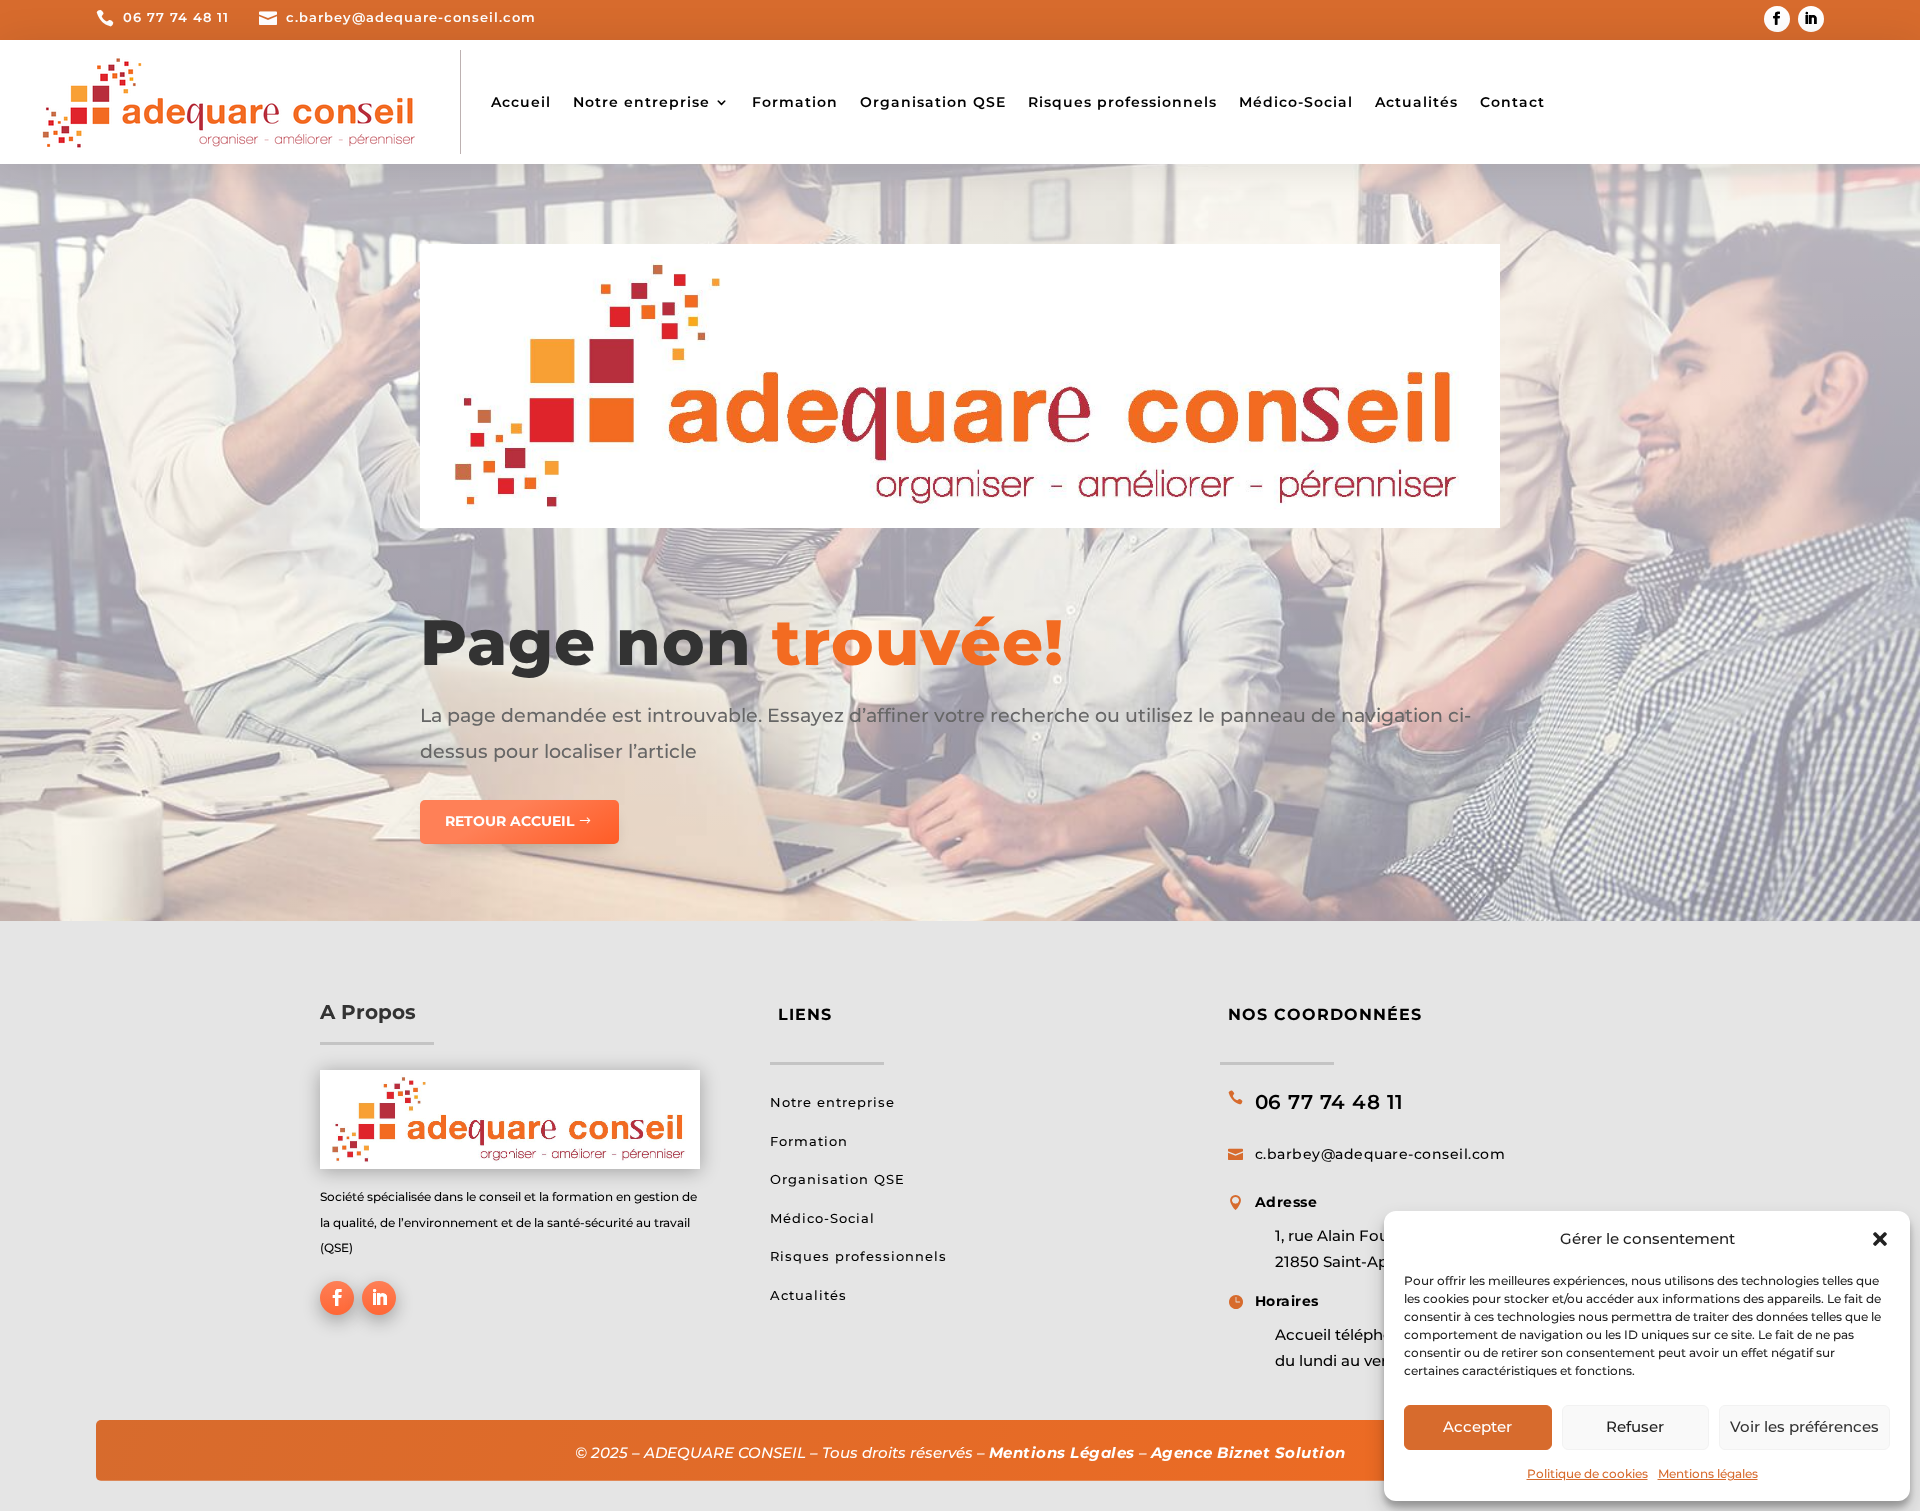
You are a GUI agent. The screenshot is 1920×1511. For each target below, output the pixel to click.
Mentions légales (1708, 1473)
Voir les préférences (1804, 1426)
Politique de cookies (1587, 1473)
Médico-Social (1296, 102)
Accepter (1477, 1426)
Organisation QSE (933, 102)
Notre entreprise (641, 102)
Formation (795, 102)
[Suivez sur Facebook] (1777, 19)
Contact (1512, 102)
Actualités (1416, 102)
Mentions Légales (1062, 1452)
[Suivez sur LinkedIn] (1811, 19)
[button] (1880, 1239)
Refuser (1635, 1426)
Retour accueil (509, 821)
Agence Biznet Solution (1248, 1452)
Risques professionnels (1122, 102)
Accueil (521, 102)
